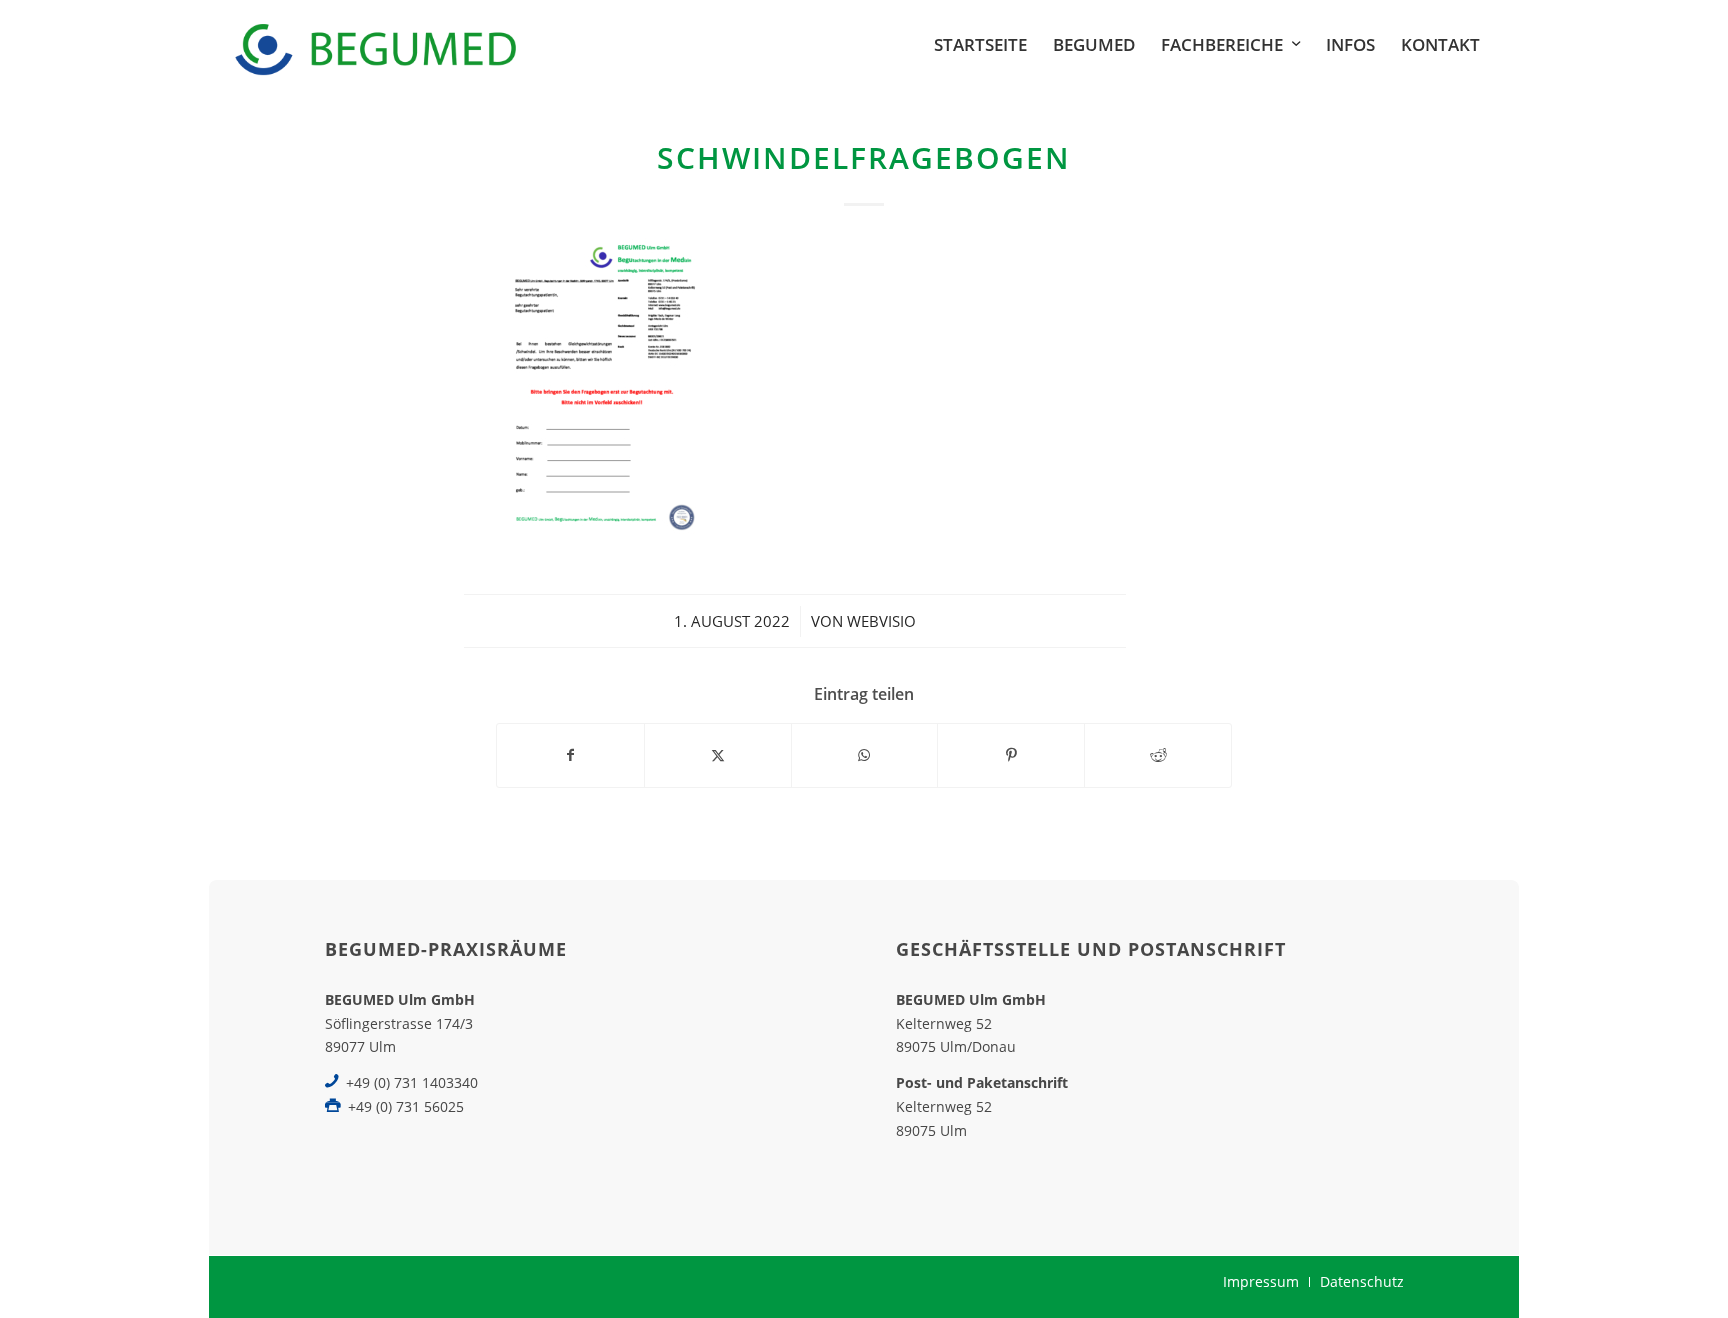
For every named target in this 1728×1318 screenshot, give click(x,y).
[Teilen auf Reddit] (1158, 755)
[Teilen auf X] (718, 755)
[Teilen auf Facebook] (570, 755)
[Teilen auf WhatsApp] (865, 755)
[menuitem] (980, 45)
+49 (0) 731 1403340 (412, 1082)
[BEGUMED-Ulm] (375, 45)
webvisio (881, 621)
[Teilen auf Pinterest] (1011, 755)
